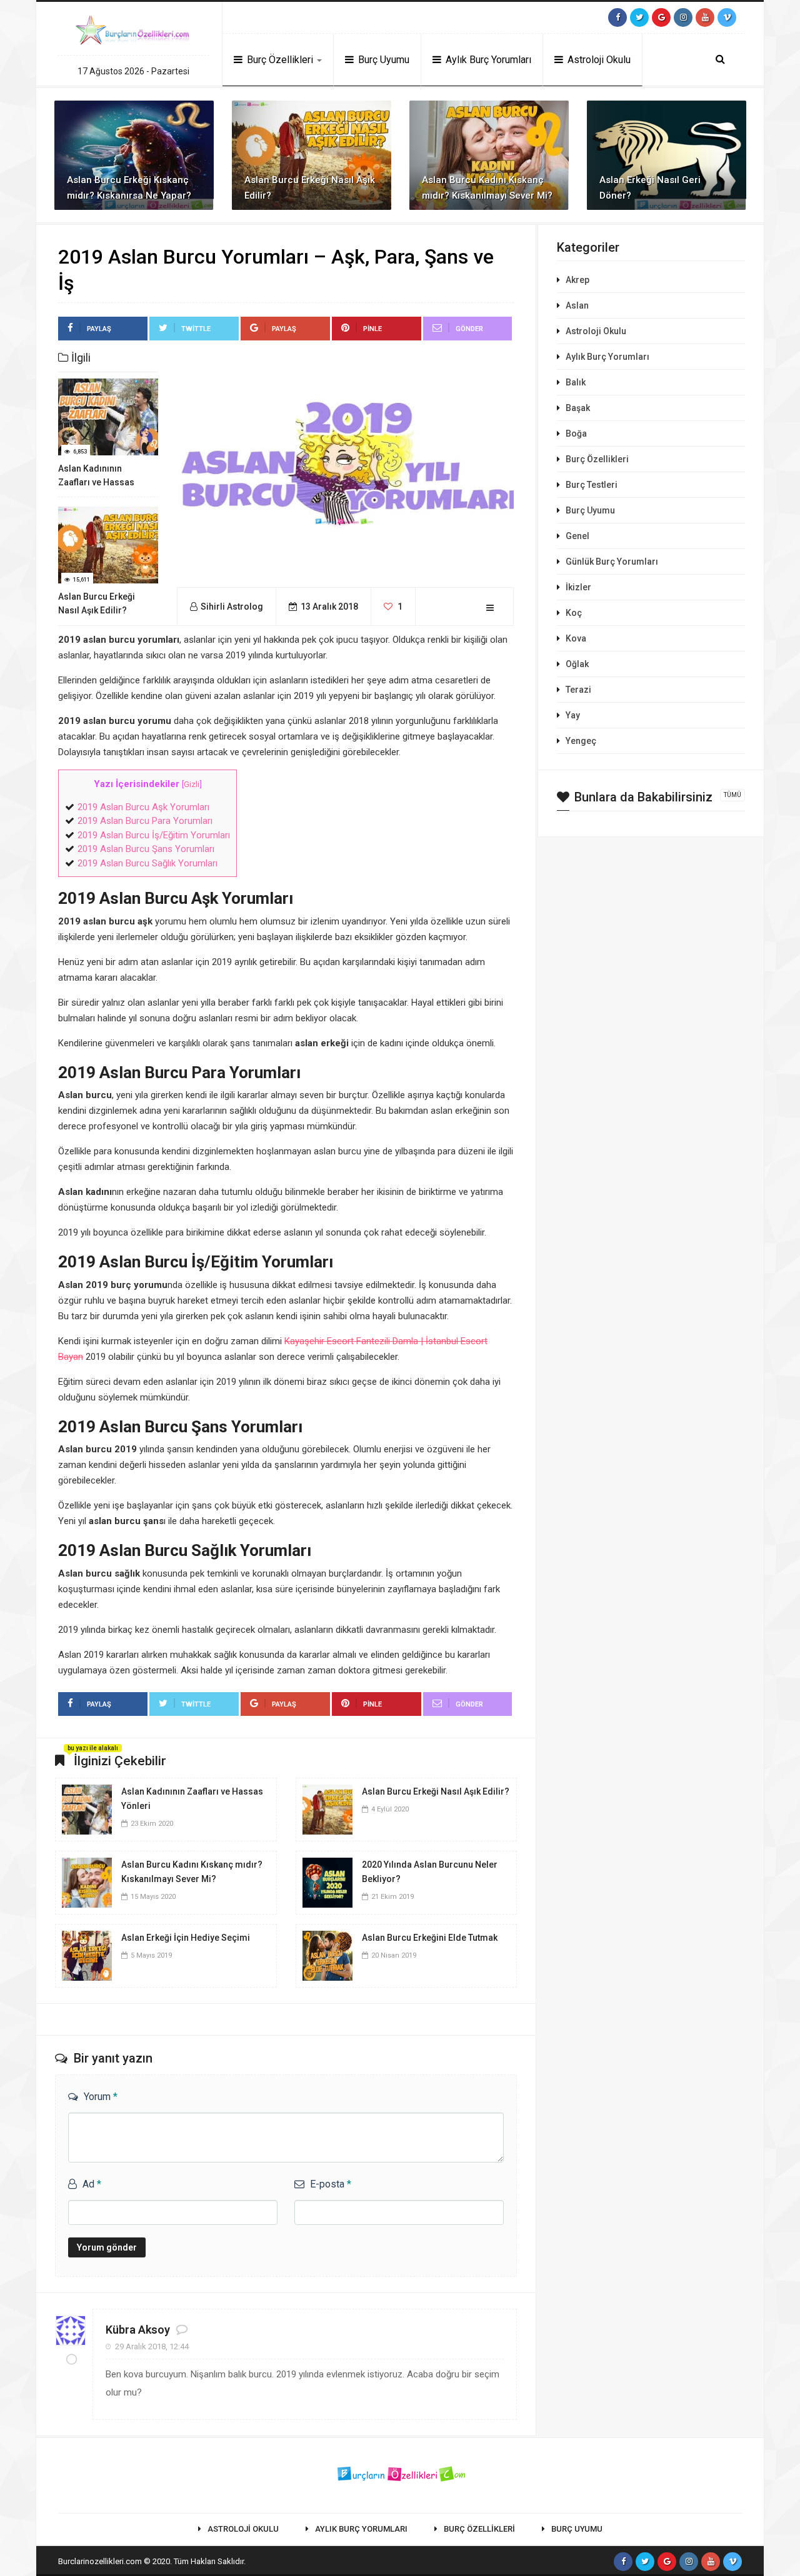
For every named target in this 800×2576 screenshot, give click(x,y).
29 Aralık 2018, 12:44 (152, 2346)
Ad (92, 2184)
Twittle (196, 329)
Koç (574, 613)
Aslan (577, 305)
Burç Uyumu (382, 60)
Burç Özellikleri (280, 60)
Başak (578, 408)
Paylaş (99, 329)
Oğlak (577, 664)
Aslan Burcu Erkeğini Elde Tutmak (430, 1938)
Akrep (577, 280)
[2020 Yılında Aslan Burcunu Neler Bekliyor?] (327, 1882)
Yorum (101, 2097)
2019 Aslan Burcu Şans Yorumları (146, 849)
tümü (732, 795)
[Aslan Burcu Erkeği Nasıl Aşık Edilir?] (327, 1809)
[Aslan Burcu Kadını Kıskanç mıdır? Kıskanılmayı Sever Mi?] (87, 1882)
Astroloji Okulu (598, 60)
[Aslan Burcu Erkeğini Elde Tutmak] (327, 1955)
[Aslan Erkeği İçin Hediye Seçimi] (87, 1955)
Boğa (576, 433)
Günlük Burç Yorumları (612, 562)
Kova (576, 638)
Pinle (372, 329)
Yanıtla (488, 2336)
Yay (573, 715)
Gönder (469, 329)
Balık (576, 382)
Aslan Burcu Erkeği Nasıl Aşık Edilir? (436, 1791)
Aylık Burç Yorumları (487, 60)
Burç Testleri (592, 485)
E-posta (331, 2184)
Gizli (192, 784)
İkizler (578, 587)
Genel (577, 536)
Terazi (578, 690)
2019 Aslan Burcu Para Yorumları (145, 821)
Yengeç (581, 741)
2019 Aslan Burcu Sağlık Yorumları (147, 863)
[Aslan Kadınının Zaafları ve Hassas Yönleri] (87, 1809)
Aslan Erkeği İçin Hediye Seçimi (186, 1938)
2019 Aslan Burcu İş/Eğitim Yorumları (154, 835)
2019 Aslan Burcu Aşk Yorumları (143, 807)
